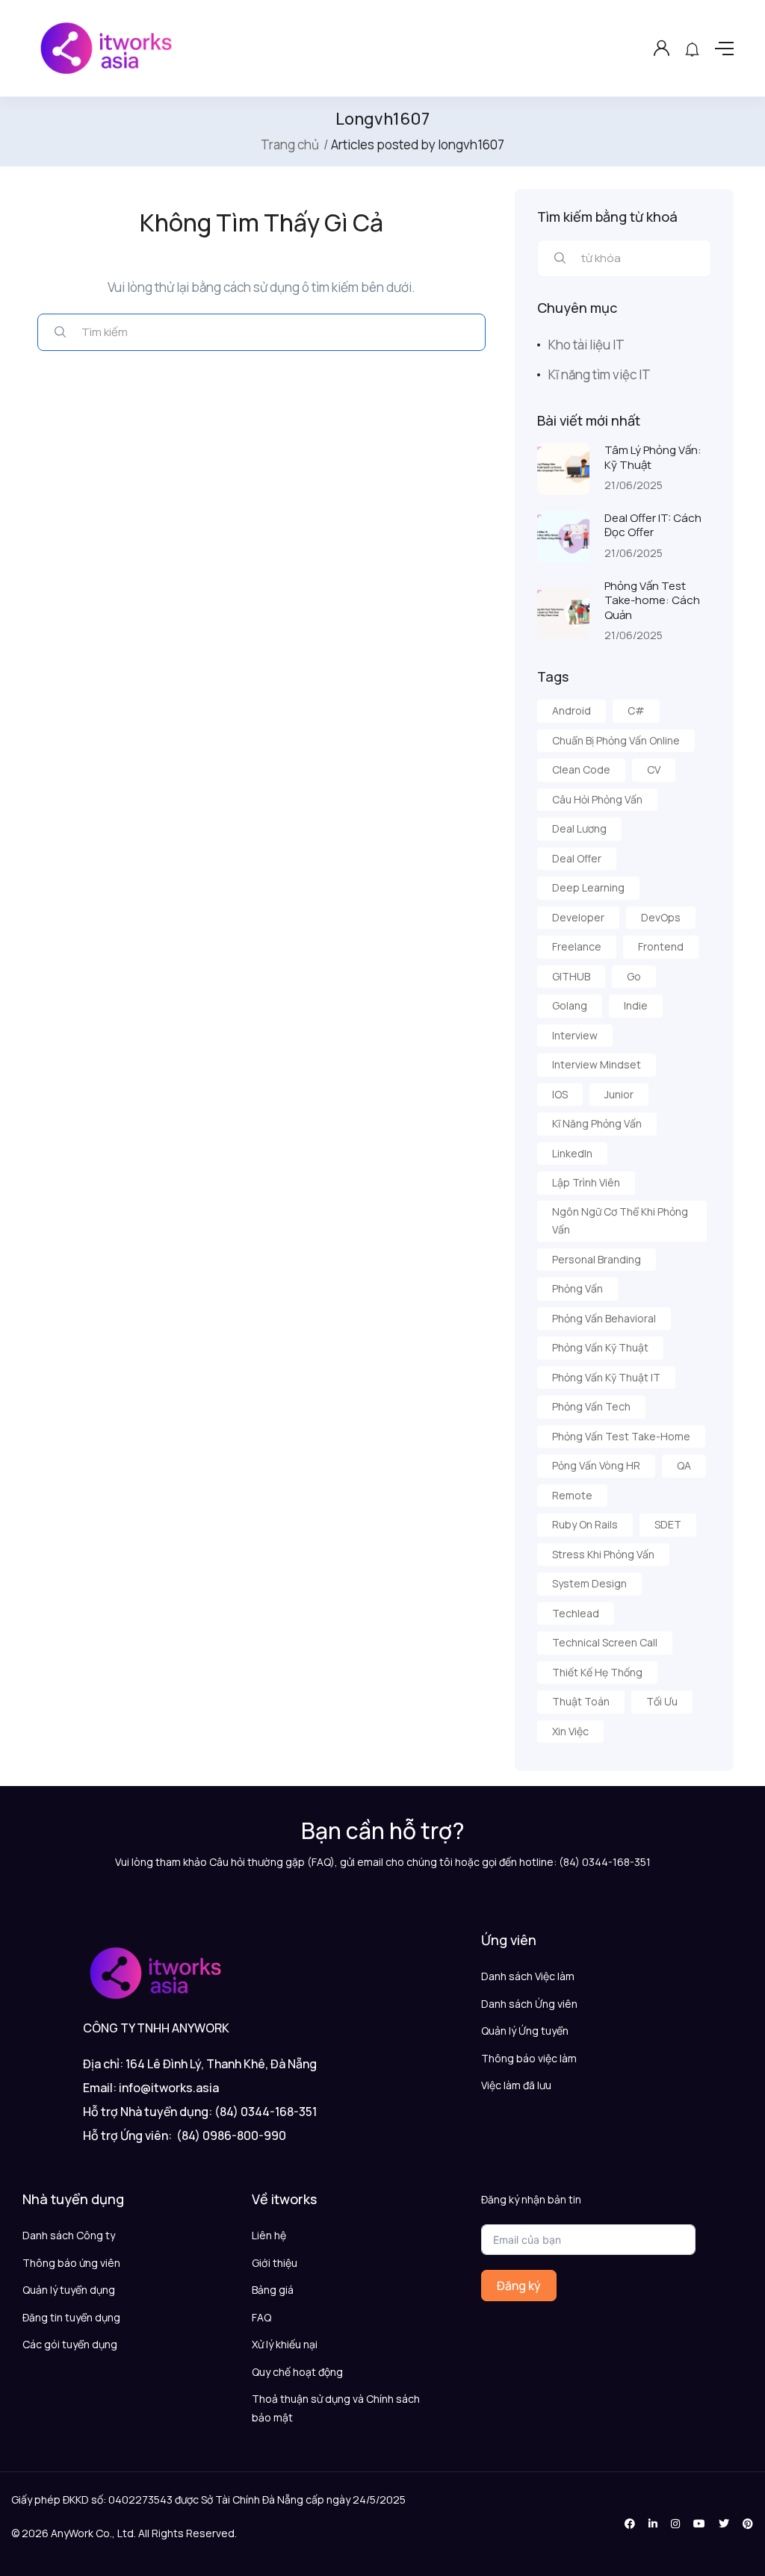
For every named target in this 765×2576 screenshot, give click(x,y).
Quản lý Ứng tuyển (525, 2031)
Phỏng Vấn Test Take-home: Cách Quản (652, 600)
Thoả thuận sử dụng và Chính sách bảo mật (336, 2408)
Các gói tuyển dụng (70, 2344)
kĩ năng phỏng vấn (597, 1123)
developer (578, 917)
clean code (581, 769)
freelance (577, 946)
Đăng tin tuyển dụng (71, 2317)
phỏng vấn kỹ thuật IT (606, 1377)
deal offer (577, 858)
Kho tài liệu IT (586, 345)
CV (654, 769)
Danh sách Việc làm (528, 1976)
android (572, 710)
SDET (668, 1524)
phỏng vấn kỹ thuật (600, 1347)
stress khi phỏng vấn (603, 1554)
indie (636, 1005)
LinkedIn (572, 1153)
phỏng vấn (577, 1288)
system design (589, 1583)
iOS (560, 1094)
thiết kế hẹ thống (597, 1672)
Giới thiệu (275, 2263)
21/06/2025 (634, 485)
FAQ (261, 2317)
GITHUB (571, 976)
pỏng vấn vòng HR (596, 1465)
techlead (576, 1613)
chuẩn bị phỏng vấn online (616, 740)
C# (636, 710)
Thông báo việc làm (529, 2058)
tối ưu (662, 1701)
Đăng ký (519, 2286)
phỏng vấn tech (591, 1406)
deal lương (579, 828)
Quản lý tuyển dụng (69, 2290)
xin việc (570, 1731)
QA (684, 1465)
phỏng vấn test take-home (621, 1436)
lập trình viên (586, 1182)
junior (619, 1094)
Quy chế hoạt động (297, 2372)
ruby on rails (585, 1524)
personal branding (597, 1259)
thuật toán (581, 1701)
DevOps (661, 917)
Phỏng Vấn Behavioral (604, 1318)
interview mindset (597, 1064)
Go (634, 976)
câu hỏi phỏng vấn (597, 799)
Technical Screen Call (605, 1642)
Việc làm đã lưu (516, 2085)
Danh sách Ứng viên (529, 2004)
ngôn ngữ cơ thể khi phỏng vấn (620, 1221)
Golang (570, 1005)
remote (572, 1495)
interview (575, 1035)
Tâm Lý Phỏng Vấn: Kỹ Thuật (653, 457)
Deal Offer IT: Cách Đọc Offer (653, 525)
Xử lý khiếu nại (285, 2344)
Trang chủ (290, 144)
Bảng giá (273, 2290)
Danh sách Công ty (69, 2235)
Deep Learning (588, 887)
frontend (661, 946)
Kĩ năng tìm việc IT (600, 374)
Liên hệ (269, 2235)
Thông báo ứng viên (71, 2263)
